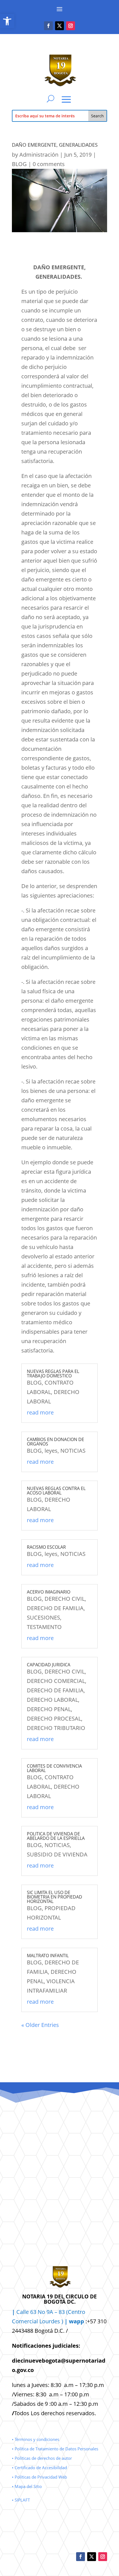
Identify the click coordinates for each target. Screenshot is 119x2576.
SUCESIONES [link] (43, 1617)
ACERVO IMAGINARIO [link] (49, 1592)
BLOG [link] (19, 164)
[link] (7, 21)
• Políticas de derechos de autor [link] (42, 2458)
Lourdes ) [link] (62, 2321)
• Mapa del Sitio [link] (27, 2486)
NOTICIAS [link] (73, 1451)
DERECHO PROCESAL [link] (54, 1718)
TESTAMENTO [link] (44, 1627)
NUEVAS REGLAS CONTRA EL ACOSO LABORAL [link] (56, 1491)
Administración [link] (39, 155)
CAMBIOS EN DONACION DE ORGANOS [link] (55, 1442)
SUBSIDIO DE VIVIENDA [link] (57, 1854)
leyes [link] (51, 1451)
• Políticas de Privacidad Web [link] (39, 2477)
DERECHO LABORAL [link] (52, 1700)
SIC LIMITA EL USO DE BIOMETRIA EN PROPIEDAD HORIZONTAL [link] (55, 1897)
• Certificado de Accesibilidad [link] (39, 2468)
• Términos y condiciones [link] (36, 2439)
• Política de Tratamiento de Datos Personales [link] (55, 2449)
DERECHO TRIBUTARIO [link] (56, 1728)
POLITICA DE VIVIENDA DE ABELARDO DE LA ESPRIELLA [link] (56, 1836)
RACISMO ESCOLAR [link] (46, 1547)
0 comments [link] (49, 164)
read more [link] (40, 1412)
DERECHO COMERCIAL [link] (56, 1681)
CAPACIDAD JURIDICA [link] (49, 1665)
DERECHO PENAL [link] (49, 1709)
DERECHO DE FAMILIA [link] (55, 1608)
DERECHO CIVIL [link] (65, 1599)
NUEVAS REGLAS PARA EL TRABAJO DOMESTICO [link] (53, 1374)
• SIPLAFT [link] (21, 2500)
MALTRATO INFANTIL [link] (48, 1956)
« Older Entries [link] (40, 2025)
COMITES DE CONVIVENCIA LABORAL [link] (54, 1768)
